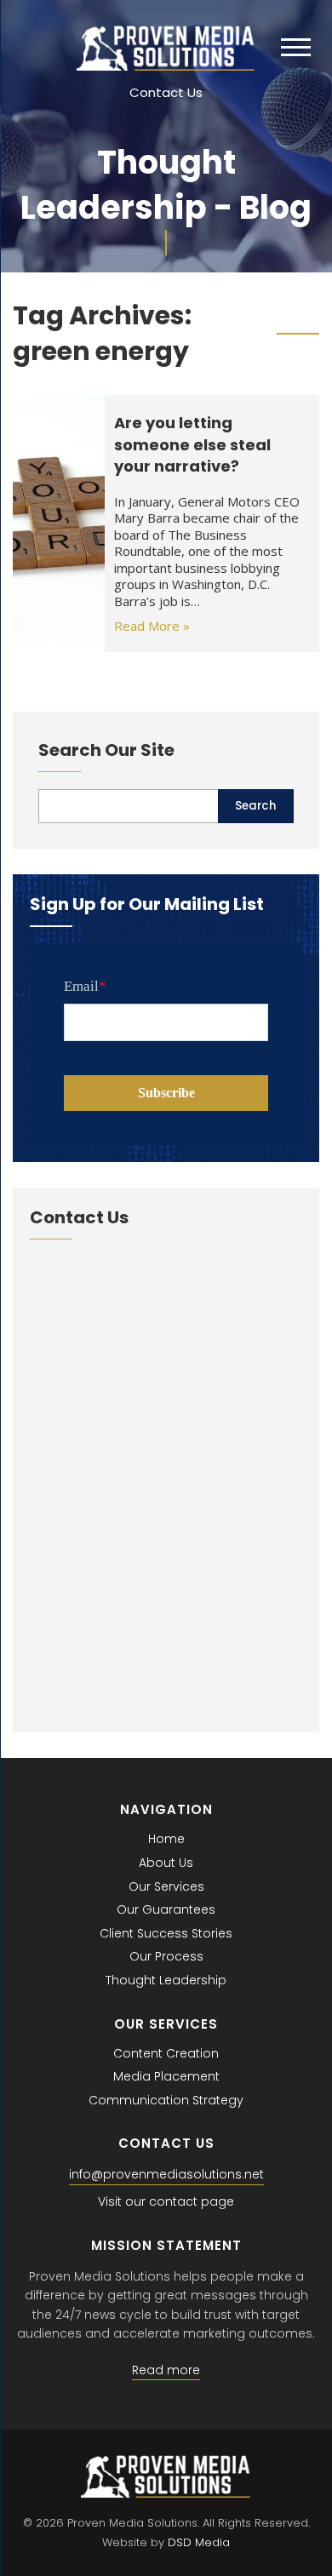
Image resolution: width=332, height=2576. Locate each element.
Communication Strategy (166, 2100)
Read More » (152, 626)
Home (166, 1839)
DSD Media (199, 2542)
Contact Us (166, 92)
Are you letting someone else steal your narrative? (192, 444)
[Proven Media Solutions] (166, 66)
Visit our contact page (166, 2201)
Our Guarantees (166, 1909)
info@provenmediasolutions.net (166, 2174)
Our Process (166, 1956)
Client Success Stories (166, 1933)
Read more (166, 2370)
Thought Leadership (166, 1980)
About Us (166, 1863)
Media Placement (166, 2076)
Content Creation (166, 2053)
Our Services (166, 1886)
